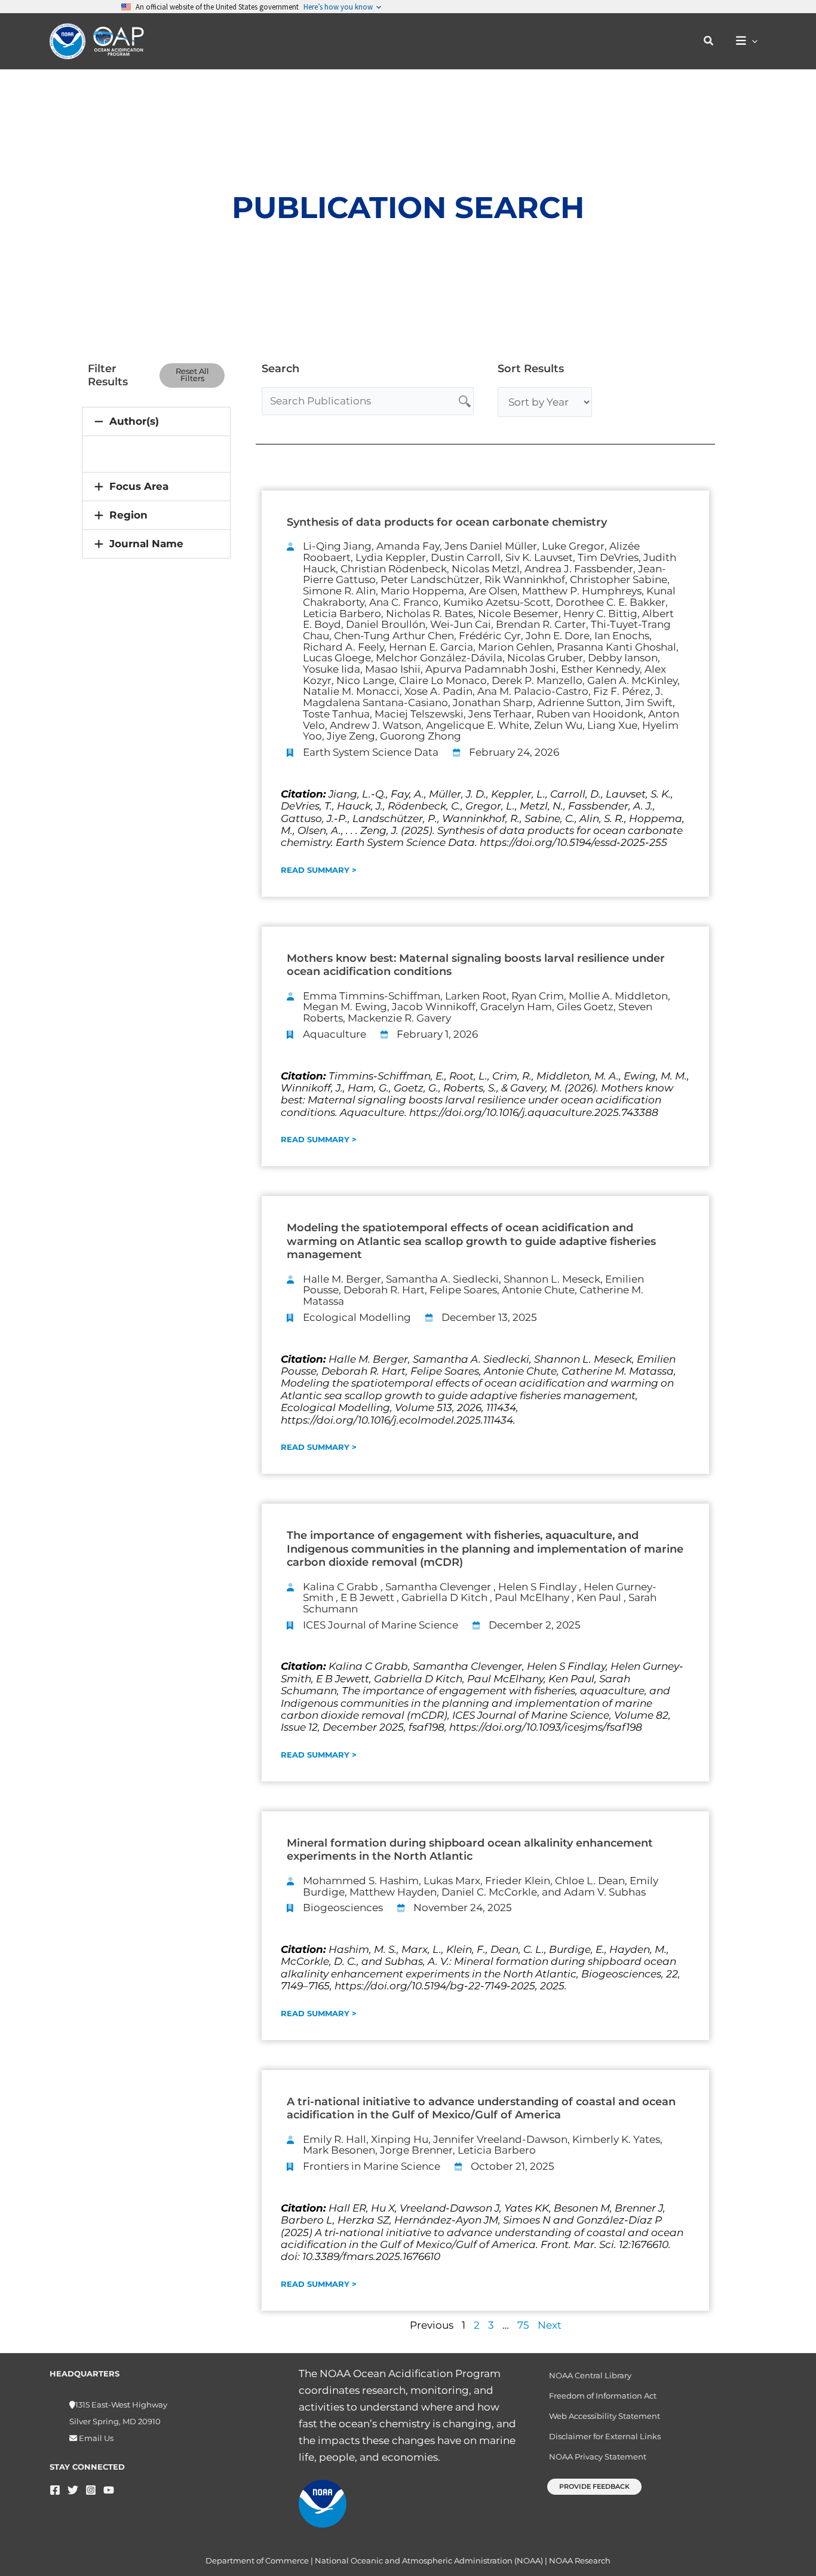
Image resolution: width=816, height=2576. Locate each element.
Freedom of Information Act (603, 2396)
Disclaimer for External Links (605, 2436)
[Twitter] (73, 2490)
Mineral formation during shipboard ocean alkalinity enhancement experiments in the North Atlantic (470, 1850)
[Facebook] (55, 2490)
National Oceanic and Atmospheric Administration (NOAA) (429, 2560)
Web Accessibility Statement (605, 2416)
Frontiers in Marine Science (372, 2166)
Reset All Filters (192, 375)
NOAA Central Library (590, 2375)
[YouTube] (109, 2490)
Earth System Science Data (371, 752)
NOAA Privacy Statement (598, 2457)
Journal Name (146, 544)
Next (550, 2325)
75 (523, 2325)
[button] (709, 41)
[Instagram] (91, 2490)
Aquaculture (335, 1034)
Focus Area (139, 486)
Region (128, 515)
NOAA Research (580, 2560)
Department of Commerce (257, 2560)
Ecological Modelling (357, 1317)
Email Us (95, 2438)
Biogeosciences (343, 1908)
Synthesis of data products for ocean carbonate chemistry (447, 522)
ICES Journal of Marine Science (381, 1625)
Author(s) (134, 421)
